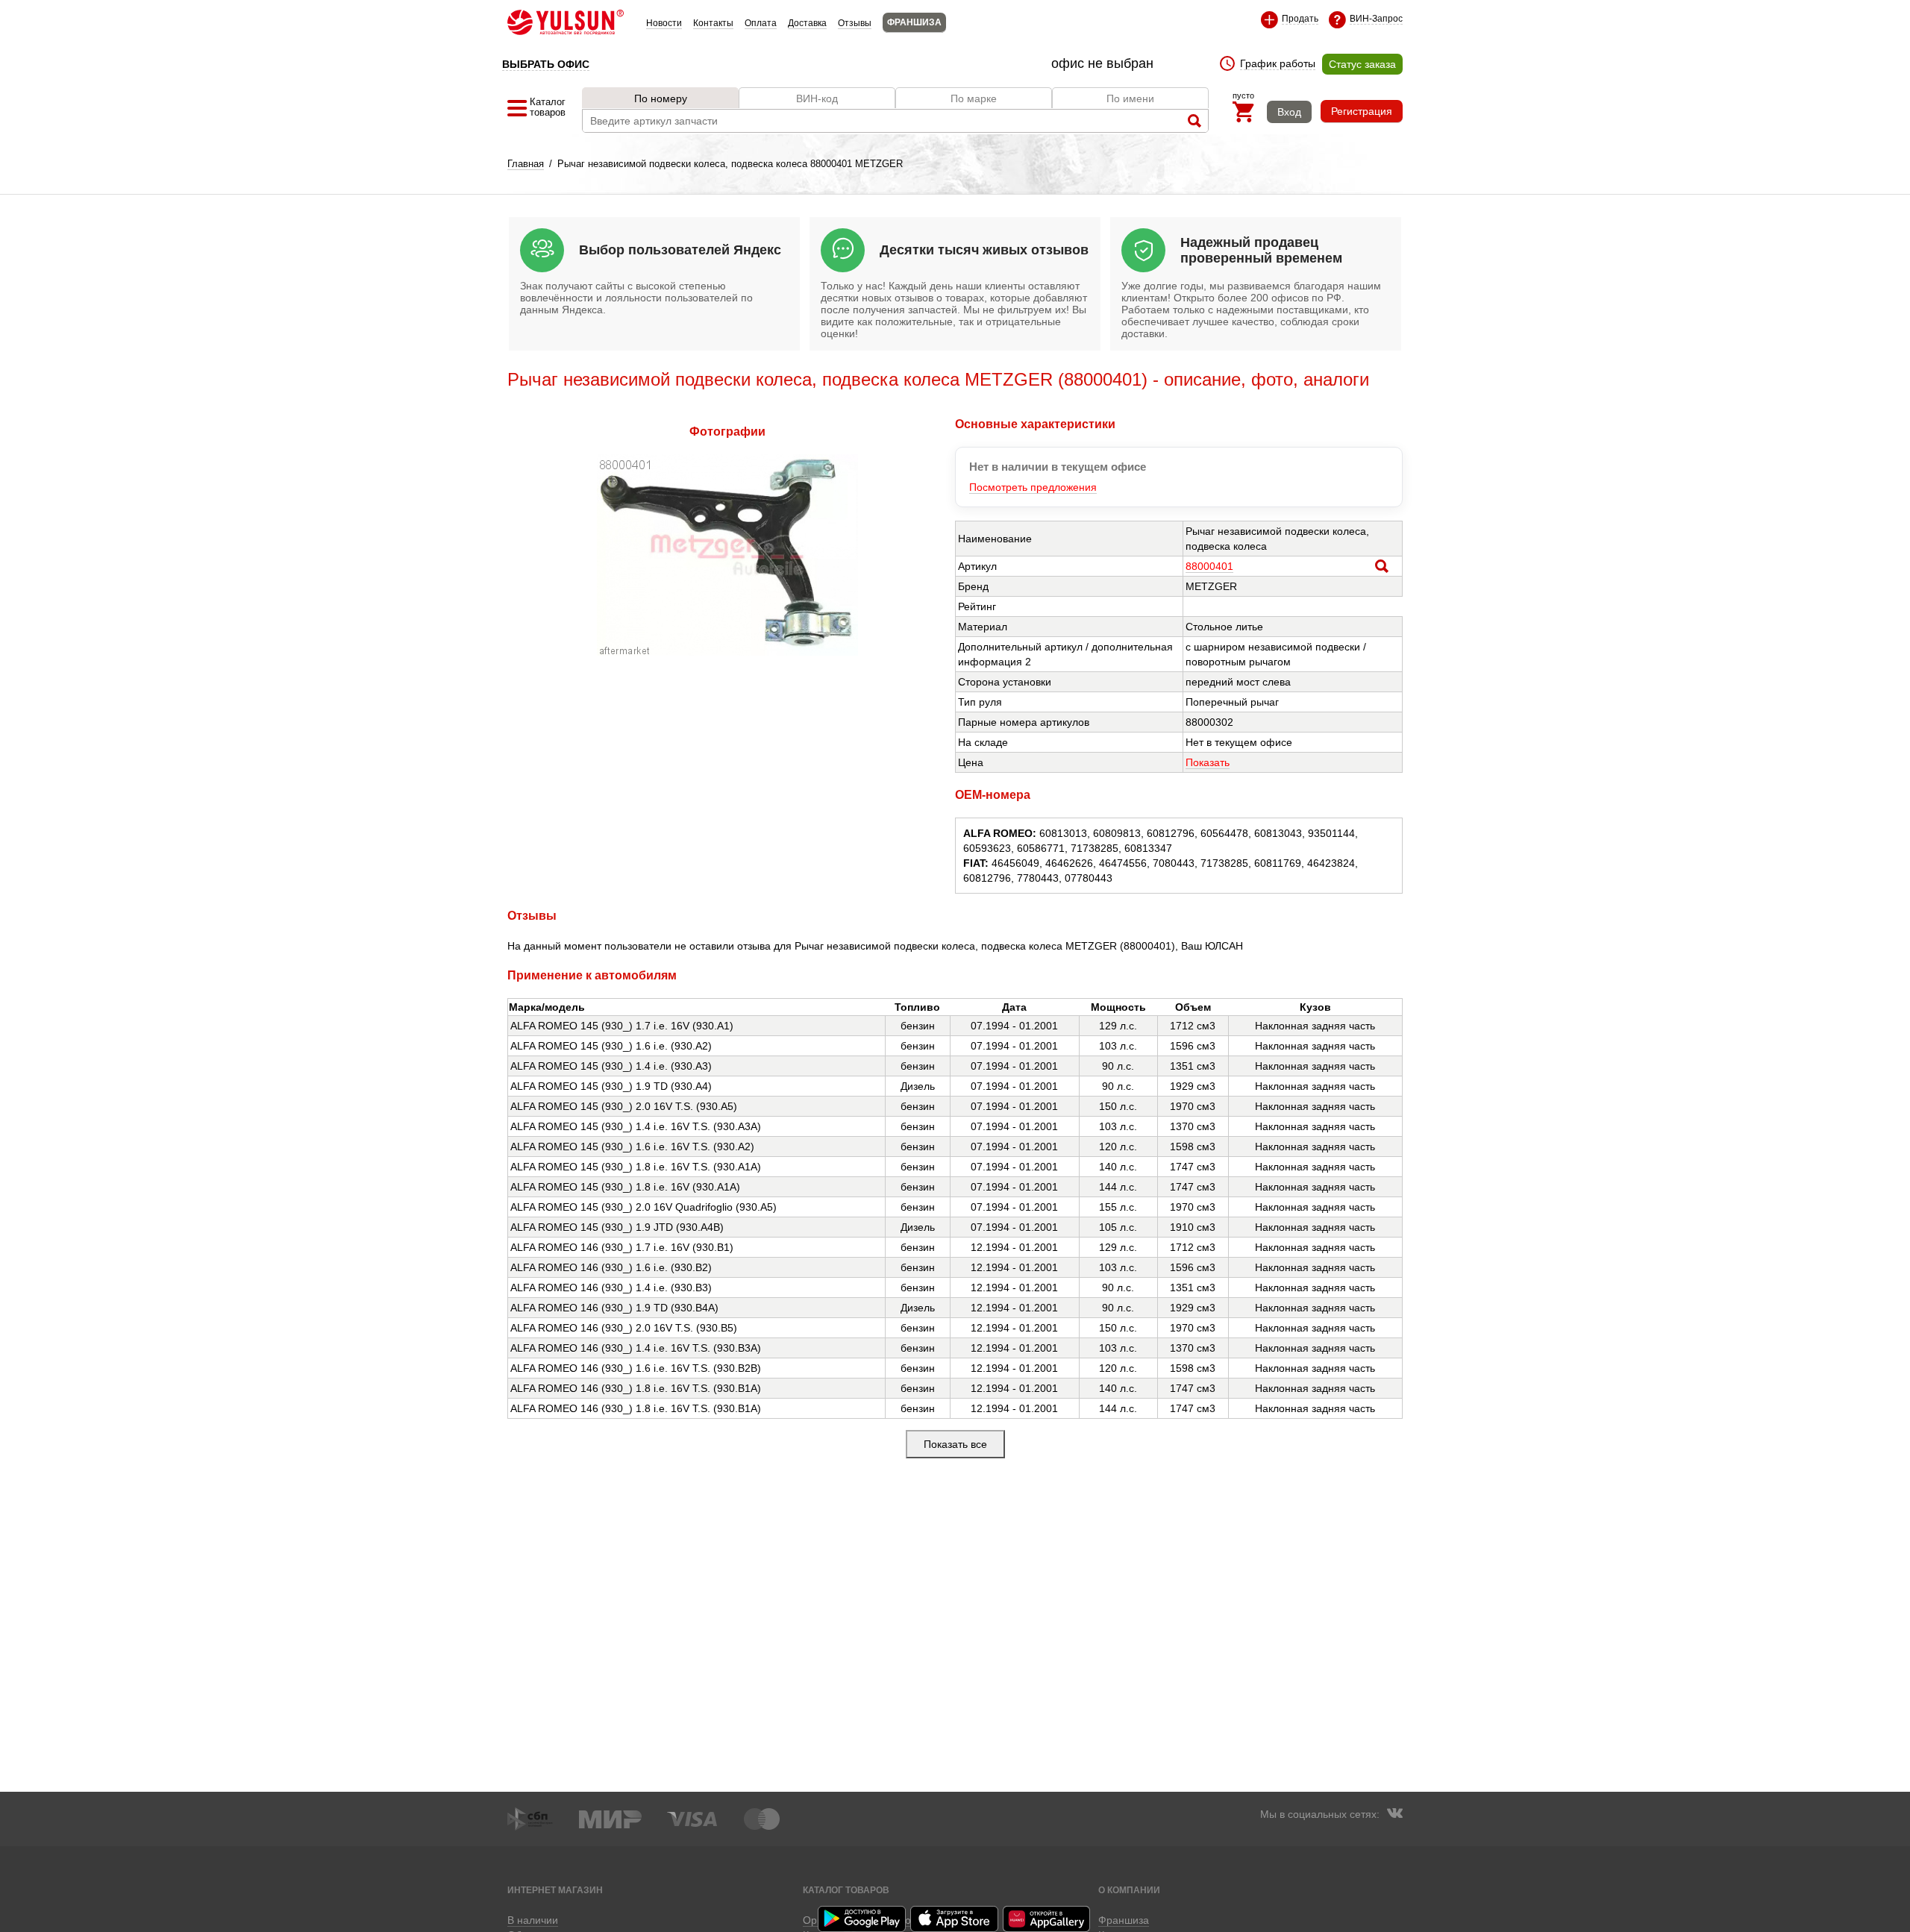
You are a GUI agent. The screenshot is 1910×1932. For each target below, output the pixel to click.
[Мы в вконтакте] (1394, 1815)
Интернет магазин (555, 1890)
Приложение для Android (862, 1919)
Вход (1289, 112)
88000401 (1209, 566)
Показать (1208, 762)
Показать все (955, 1444)
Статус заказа (1362, 64)
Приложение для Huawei (1048, 1919)
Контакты (713, 23)
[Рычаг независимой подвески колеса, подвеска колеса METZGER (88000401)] (727, 652)
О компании (1129, 1890)
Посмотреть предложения (1033, 487)
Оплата (761, 23)
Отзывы (855, 23)
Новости (664, 23)
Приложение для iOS (955, 1919)
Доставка (807, 23)
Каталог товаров (846, 1890)
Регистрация (1362, 111)
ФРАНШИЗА (914, 22)
